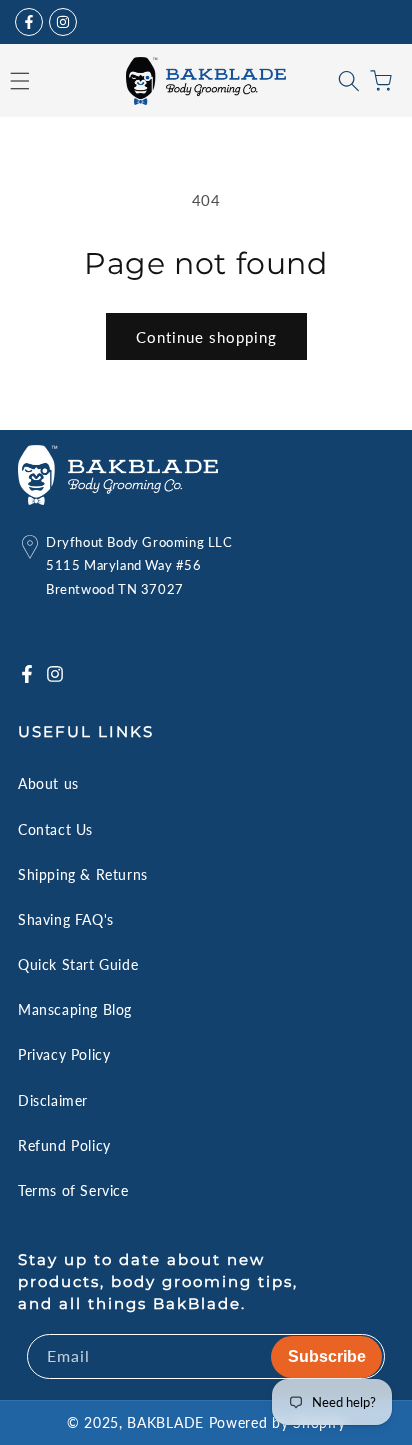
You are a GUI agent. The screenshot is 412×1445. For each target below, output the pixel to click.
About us (48, 783)
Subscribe (327, 1356)
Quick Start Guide (78, 964)
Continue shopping (206, 337)
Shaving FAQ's (66, 919)
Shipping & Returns (83, 874)
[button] (349, 81)
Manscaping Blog (75, 1009)
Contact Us (55, 829)
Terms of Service (73, 1190)
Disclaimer (53, 1100)
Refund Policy (64, 1145)
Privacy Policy (64, 1054)
